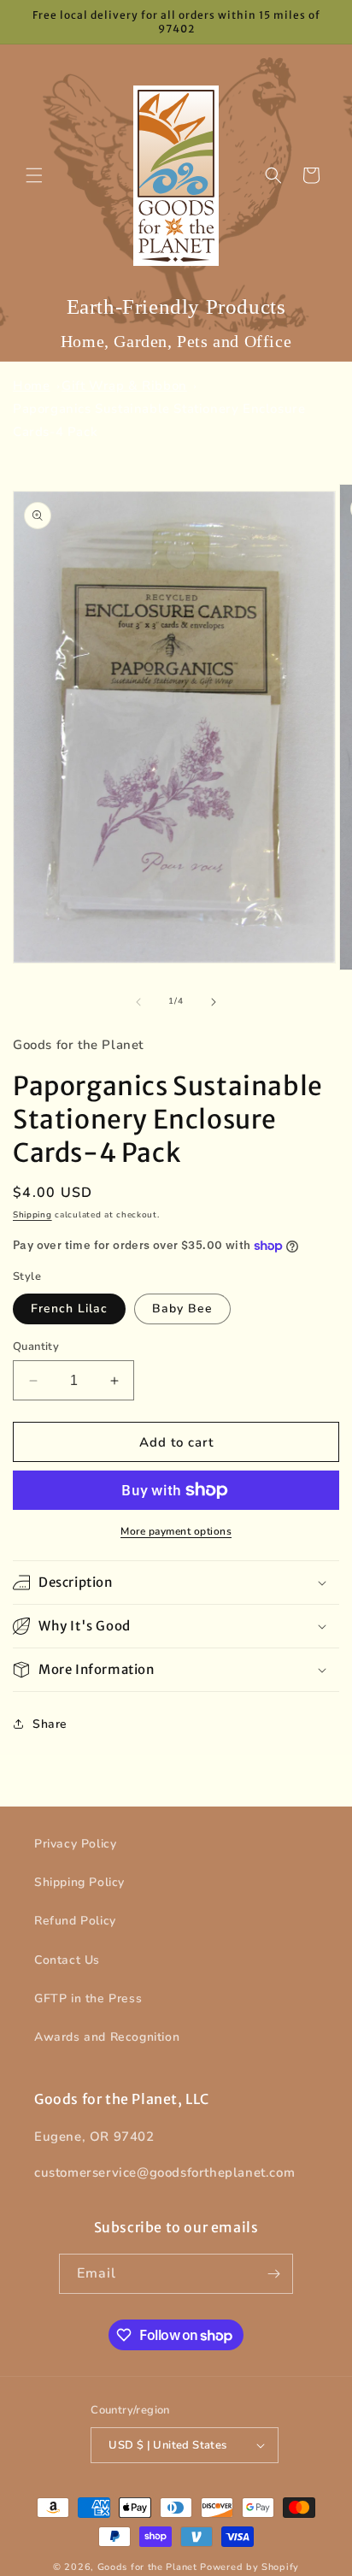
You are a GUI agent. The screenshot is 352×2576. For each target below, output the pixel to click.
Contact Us (67, 1960)
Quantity (36, 1347)
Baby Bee (182, 1309)
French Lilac (69, 1309)
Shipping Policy (79, 1882)
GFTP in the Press (88, 1998)
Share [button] (50, 1724)
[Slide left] (138, 1002)
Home (31, 386)
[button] (34, 175)
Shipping (32, 1215)
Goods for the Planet (147, 2567)
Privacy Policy (75, 1844)
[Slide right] (214, 1002)
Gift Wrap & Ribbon (124, 386)
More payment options (176, 1531)
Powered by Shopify (249, 2567)
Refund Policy (75, 1921)
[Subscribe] (273, 2274)
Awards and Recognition (107, 2037)
